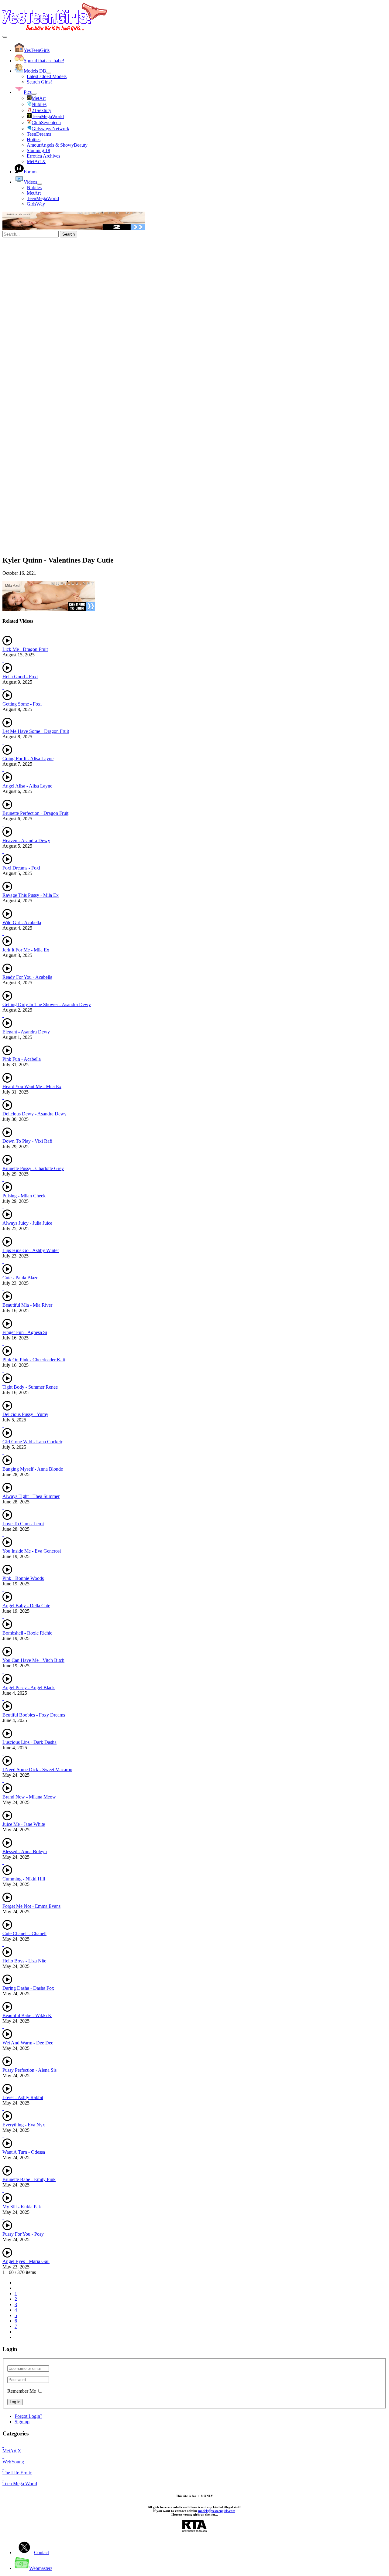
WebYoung (13, 2462)
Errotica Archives (43, 156)
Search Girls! (39, 82)
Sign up (22, 2422)
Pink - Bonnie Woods (23, 1578)
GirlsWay (36, 204)
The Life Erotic (17, 2473)
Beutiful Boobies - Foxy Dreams (34, 1715)
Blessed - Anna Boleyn (25, 1851)
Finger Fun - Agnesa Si (25, 1332)
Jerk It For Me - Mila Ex (26, 950)
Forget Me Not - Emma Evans (31, 1906)
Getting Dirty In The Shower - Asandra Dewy (47, 1004)
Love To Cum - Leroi (23, 1524)
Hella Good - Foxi (20, 677)
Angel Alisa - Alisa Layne (27, 786)
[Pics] (34, 94)
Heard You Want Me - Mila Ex (32, 1086)
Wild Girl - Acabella (22, 922)
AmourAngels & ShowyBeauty (57, 145)
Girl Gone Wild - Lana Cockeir (32, 1442)
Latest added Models (47, 76)
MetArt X (36, 161)
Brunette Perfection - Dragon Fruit (35, 813)
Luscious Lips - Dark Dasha (29, 1742)
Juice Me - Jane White (24, 1824)
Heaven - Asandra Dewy (26, 841)
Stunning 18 (38, 150)
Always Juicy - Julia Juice (27, 1223)
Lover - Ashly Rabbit (23, 2097)
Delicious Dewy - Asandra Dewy (34, 1114)
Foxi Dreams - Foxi (21, 868)
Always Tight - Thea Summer (31, 1496)
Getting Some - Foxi (22, 704)
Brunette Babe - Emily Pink (29, 2179)
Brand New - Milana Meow (29, 1797)
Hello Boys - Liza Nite (24, 1961)
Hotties (34, 140)
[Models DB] (49, 73)
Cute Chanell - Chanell (24, 1933)
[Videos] (40, 184)
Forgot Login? (28, 2416)
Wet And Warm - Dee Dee (28, 2043)
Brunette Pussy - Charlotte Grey (33, 1168)
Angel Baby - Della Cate (26, 1606)
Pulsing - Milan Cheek (24, 1196)
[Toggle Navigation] (5, 37)
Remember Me (22, 2391)
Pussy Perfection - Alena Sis (29, 2070)
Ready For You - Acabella (27, 977)
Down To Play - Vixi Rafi (27, 1141)
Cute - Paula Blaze (20, 1278)
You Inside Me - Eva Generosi (32, 1551)
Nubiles (34, 187)
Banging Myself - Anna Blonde (33, 1469)
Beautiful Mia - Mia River (27, 1305)
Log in (15, 2402)
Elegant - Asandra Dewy (26, 1032)
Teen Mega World (20, 2484)
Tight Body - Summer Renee (30, 1387)
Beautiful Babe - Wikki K (27, 2015)
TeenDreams (39, 134)
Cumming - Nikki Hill (24, 1879)
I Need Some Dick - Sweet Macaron (37, 1770)
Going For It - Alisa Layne (28, 759)
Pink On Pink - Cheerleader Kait (34, 1360)
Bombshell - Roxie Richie (27, 1633)
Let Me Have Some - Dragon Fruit (36, 731)
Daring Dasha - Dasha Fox (28, 1988)
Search (69, 234)
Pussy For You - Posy (23, 2234)
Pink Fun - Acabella (22, 1059)
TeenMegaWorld (43, 198)
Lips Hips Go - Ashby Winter (31, 1250)
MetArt (34, 193)
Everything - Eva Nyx (24, 2125)
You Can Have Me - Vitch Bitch (33, 1660)
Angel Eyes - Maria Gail (26, 2261)
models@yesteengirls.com (217, 2511)
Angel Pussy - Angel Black (29, 1688)
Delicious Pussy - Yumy (25, 1414)
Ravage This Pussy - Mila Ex (31, 895)
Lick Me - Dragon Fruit (25, 649)
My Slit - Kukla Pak (22, 2207)
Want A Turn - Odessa (24, 2152)
